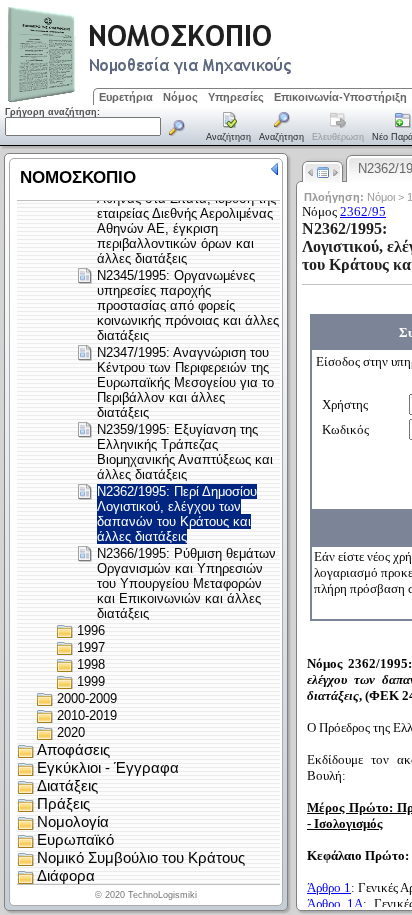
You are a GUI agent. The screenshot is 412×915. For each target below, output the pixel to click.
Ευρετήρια (126, 97)
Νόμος (180, 97)
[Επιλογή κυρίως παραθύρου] (229, 128)
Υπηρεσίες (236, 97)
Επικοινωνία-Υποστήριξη (340, 97)
